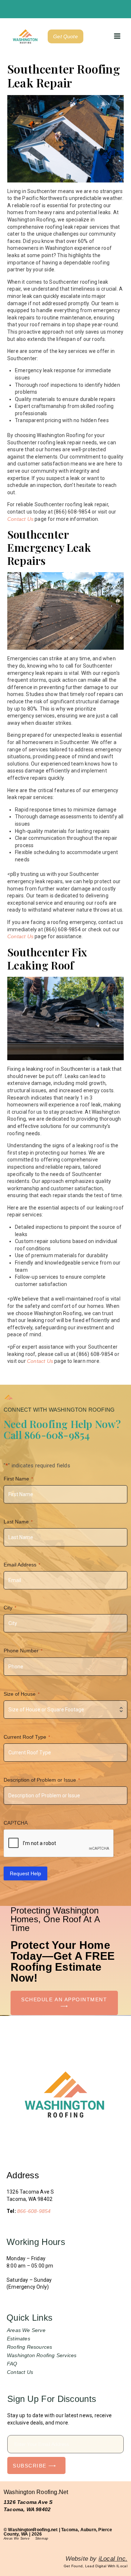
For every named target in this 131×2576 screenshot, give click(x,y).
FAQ (12, 2364)
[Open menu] (117, 36)
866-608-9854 (34, 2211)
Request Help (25, 1873)
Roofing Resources (29, 2347)
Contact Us (20, 519)
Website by (96, 2559)
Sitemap (42, 2538)
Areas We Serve (26, 2330)
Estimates (19, 2339)
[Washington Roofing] (25, 36)
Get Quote (65, 36)
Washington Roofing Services (42, 2355)
